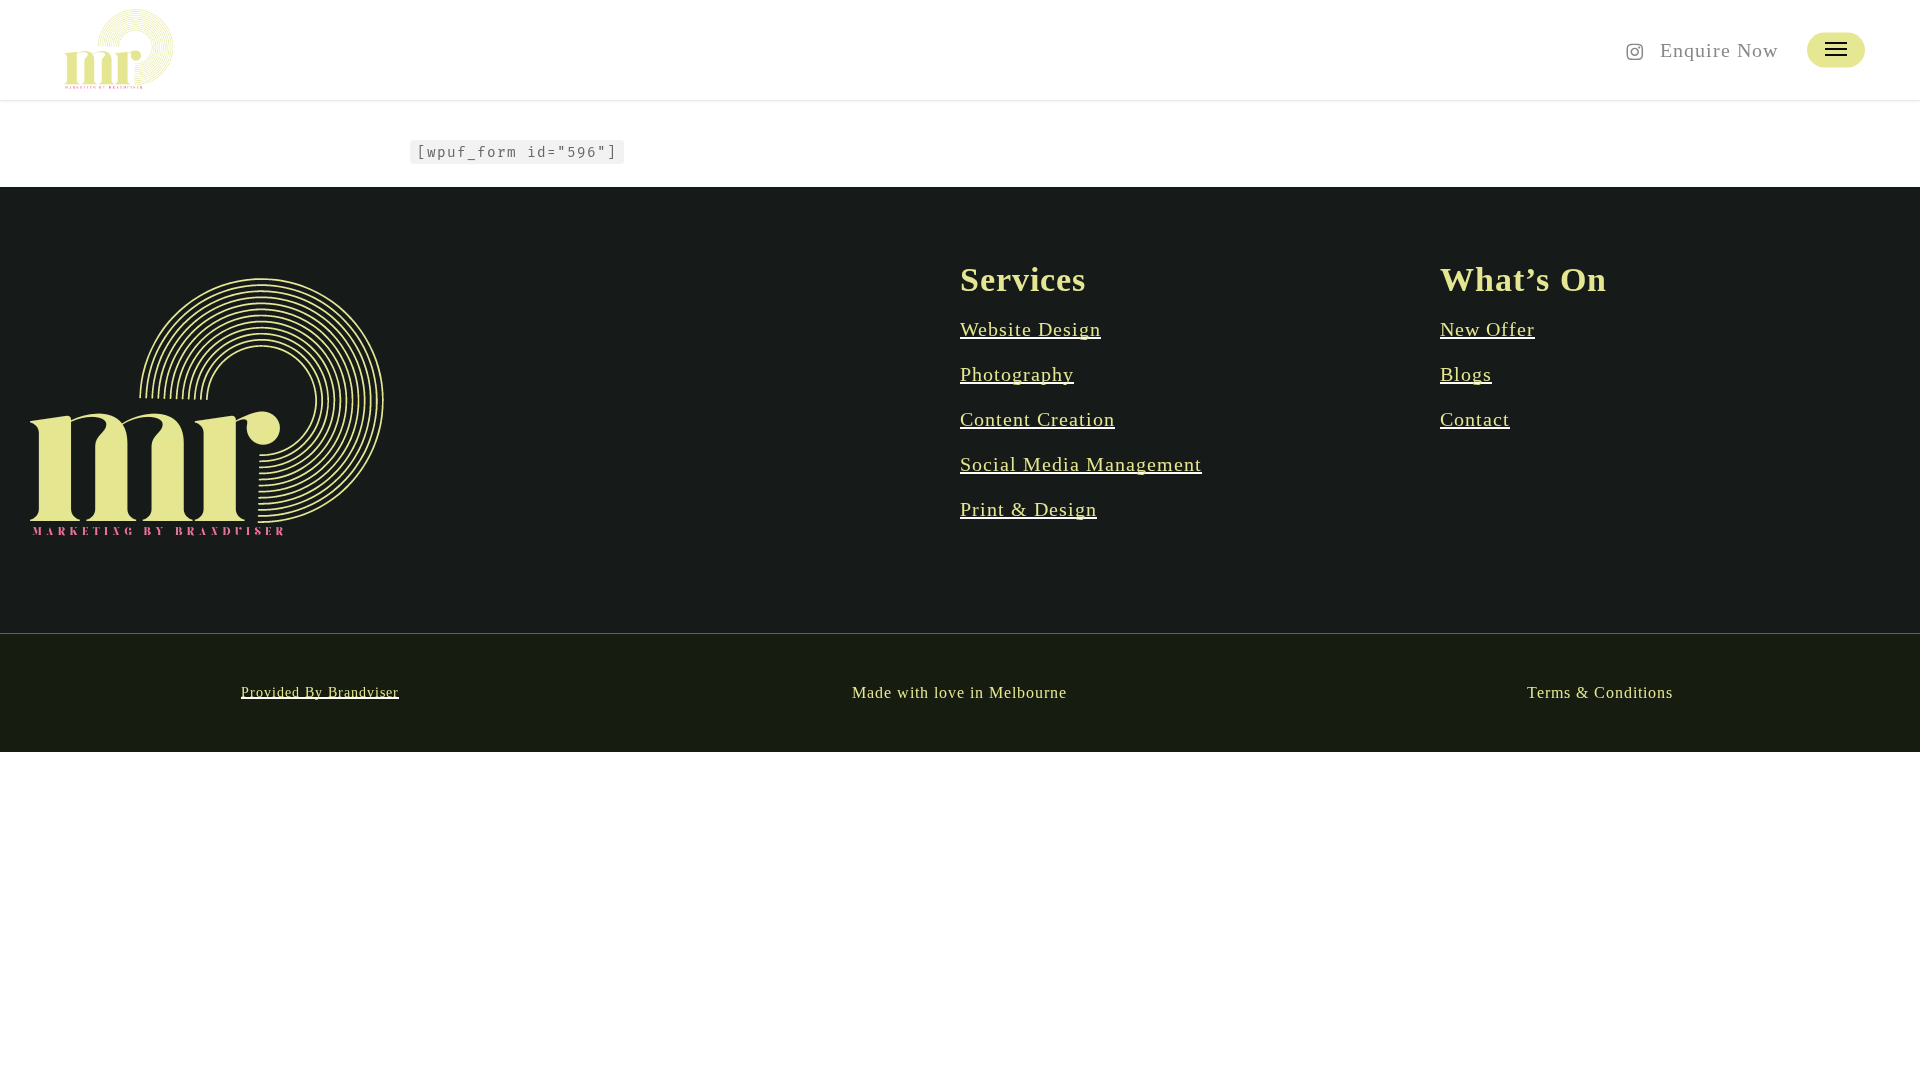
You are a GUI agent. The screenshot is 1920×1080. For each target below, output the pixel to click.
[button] (1836, 50)
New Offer (1487, 329)
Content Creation (1037, 419)
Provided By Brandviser (320, 692)
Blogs (1466, 374)
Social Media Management (1081, 464)
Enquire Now (1719, 50)
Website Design (1030, 329)
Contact (1475, 419)
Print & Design (1028, 509)
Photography (1017, 374)
